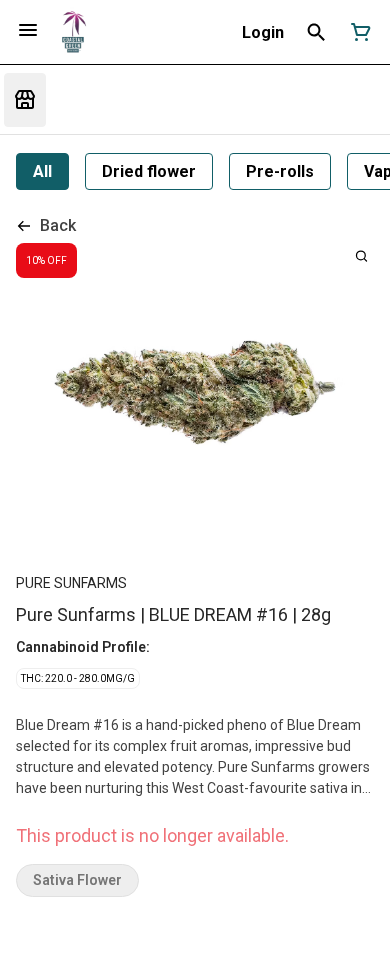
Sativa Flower (77, 880)
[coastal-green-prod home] (73, 32)
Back (58, 225)
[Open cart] (357, 32)
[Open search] (316, 32)
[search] (361, 255)
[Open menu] (28, 30)
